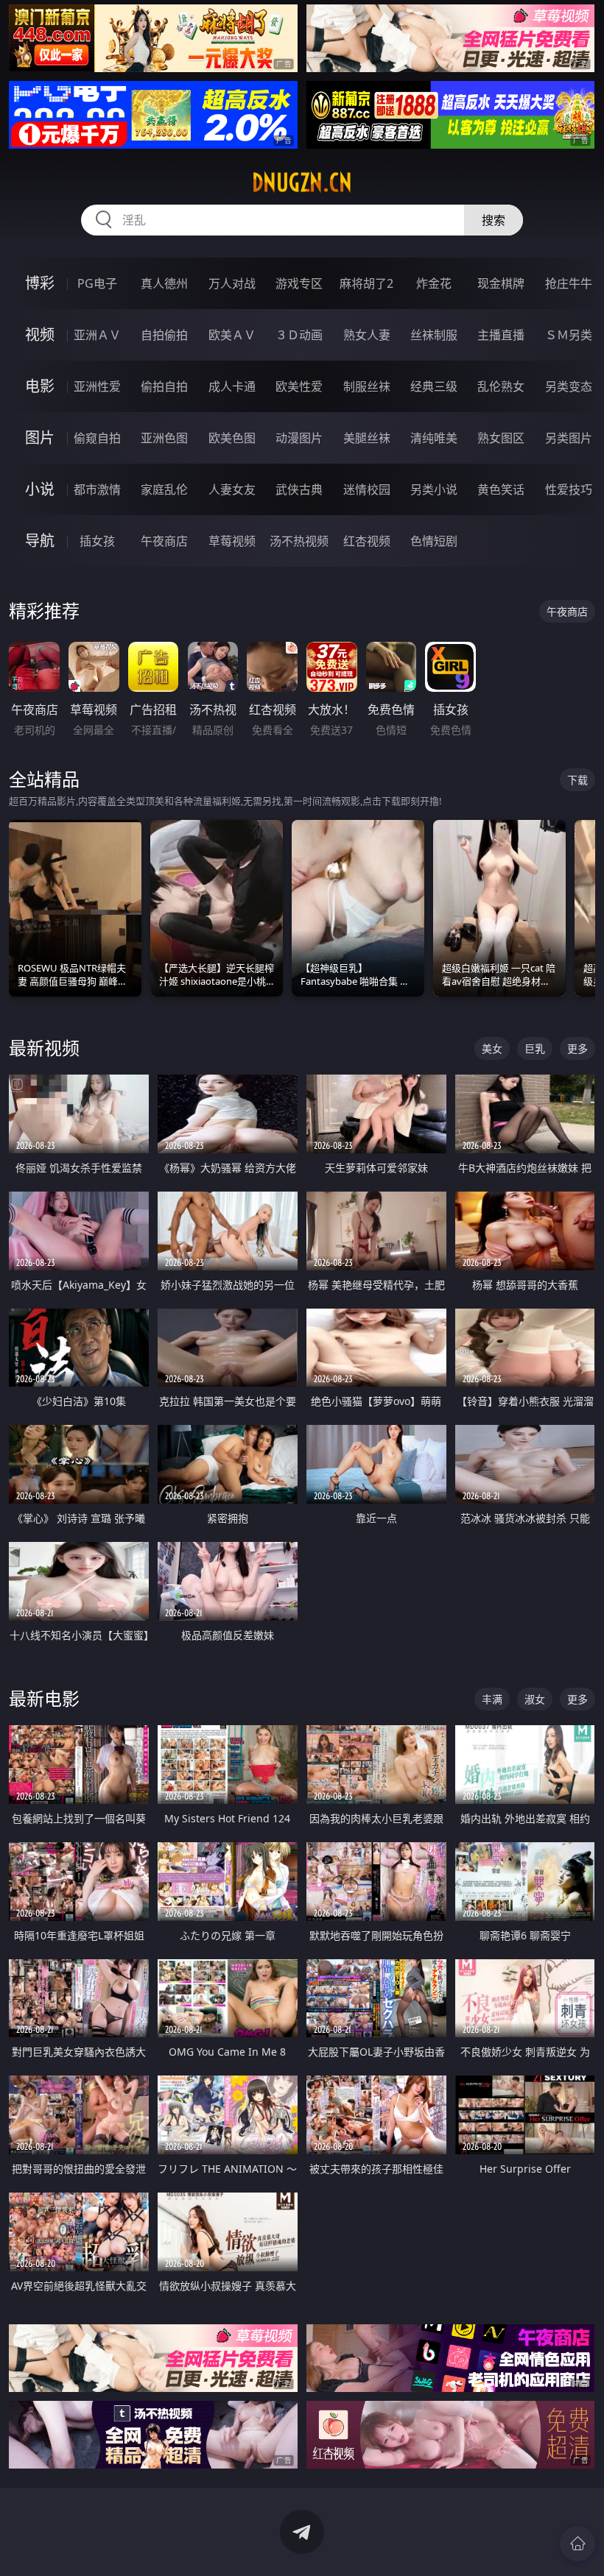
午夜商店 (164, 541)
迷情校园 (367, 489)
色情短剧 (434, 541)
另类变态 (569, 386)
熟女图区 (501, 438)
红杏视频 (367, 541)
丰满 (492, 1699)
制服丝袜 (367, 386)
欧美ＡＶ (232, 335)
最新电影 (44, 1698)
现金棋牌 (501, 283)
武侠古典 (299, 489)
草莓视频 (232, 541)
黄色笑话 (501, 489)
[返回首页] (577, 2544)
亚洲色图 (164, 438)
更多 (577, 1048)
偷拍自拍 (164, 386)
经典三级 (434, 386)
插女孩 (97, 541)
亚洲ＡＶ (97, 335)
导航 (40, 541)
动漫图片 (299, 438)
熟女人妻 (367, 335)
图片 (40, 438)
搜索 (494, 220)
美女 (492, 1048)
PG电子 (97, 283)
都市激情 (97, 489)
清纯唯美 (434, 438)
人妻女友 (232, 489)
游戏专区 (299, 283)
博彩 (40, 283)
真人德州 (164, 283)
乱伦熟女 (501, 386)
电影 (40, 386)
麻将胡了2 (366, 283)
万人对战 (232, 283)
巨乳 (535, 1048)
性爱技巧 (569, 489)
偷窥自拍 (97, 438)
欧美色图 (232, 438)
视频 (40, 335)
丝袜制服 (434, 335)
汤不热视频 (299, 541)
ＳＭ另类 (569, 335)
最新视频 (44, 1048)
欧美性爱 (299, 386)
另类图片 (569, 438)
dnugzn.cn (302, 183)
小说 (40, 489)
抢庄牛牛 (569, 283)
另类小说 (434, 489)
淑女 (535, 1699)
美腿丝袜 (367, 438)
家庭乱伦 (164, 489)
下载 (577, 780)
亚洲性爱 (97, 386)
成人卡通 (232, 386)
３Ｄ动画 (299, 335)
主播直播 (501, 335)
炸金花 (434, 283)
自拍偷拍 (164, 335)
